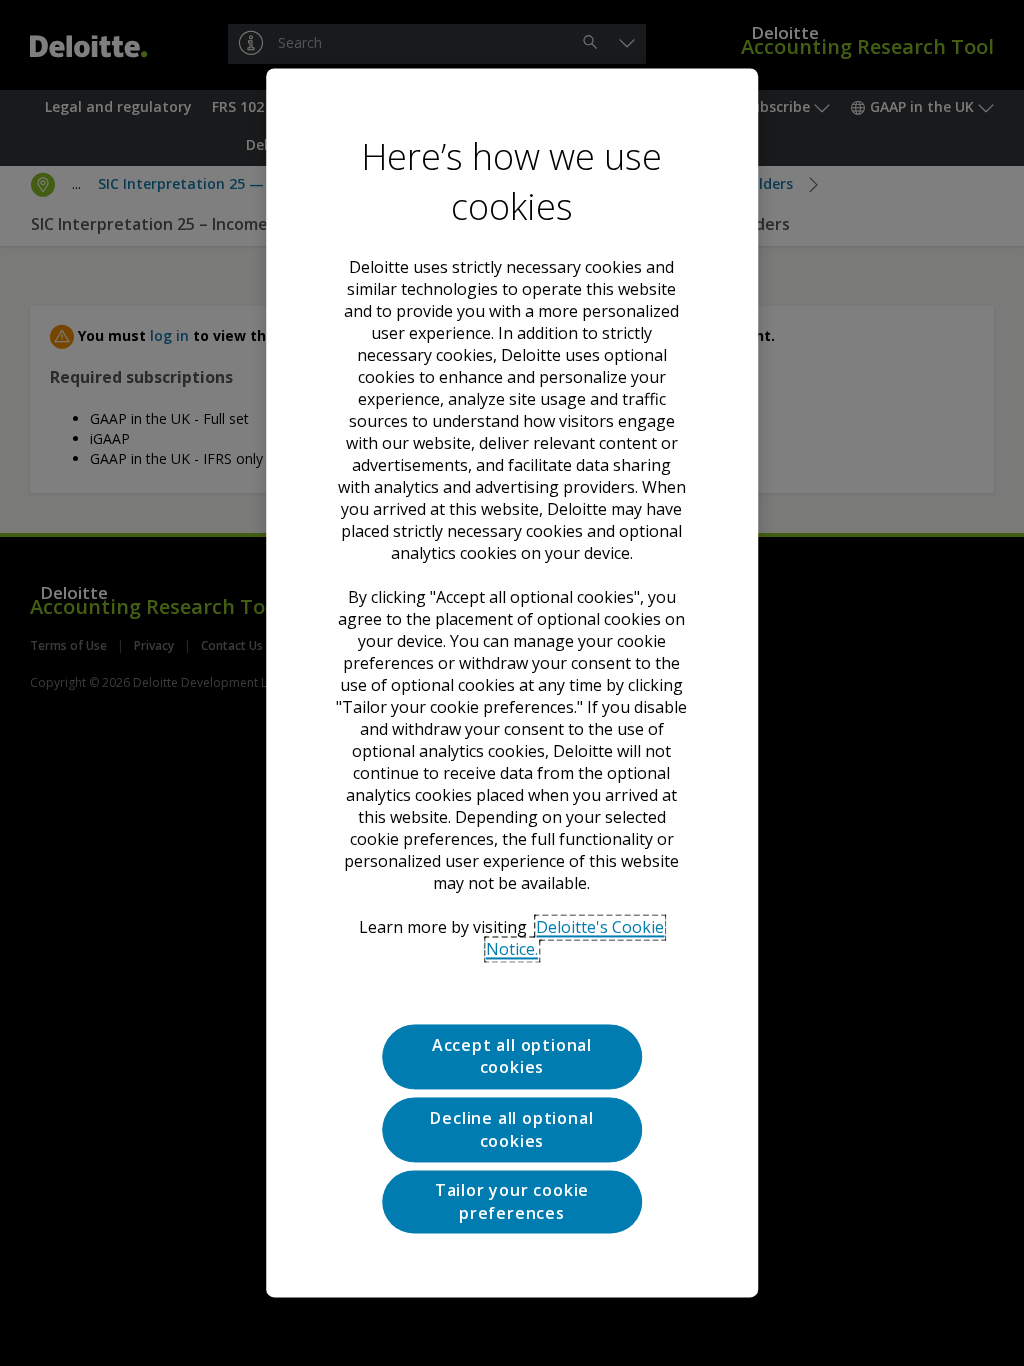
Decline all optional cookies (511, 1130)
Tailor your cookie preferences (512, 1202)
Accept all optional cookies (512, 1056)
